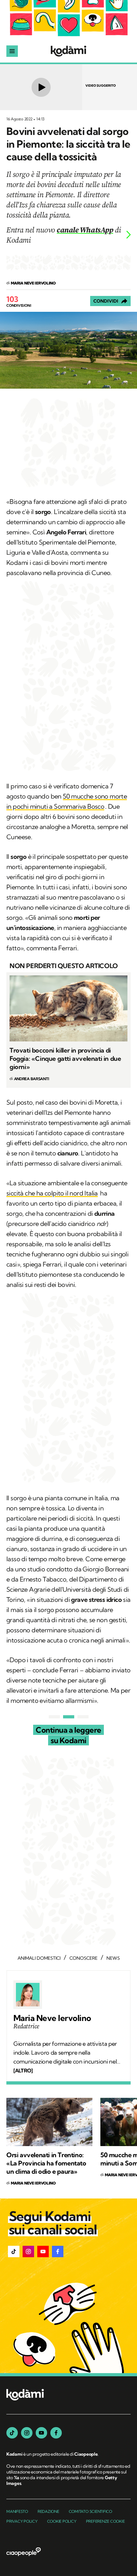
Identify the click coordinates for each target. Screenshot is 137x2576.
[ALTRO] (23, 2071)
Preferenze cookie (105, 2521)
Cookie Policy (62, 2521)
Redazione (48, 2511)
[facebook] (56, 2433)
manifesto (17, 2511)
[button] (14, 2251)
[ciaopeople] (24, 2552)
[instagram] (27, 2433)
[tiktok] (12, 2433)
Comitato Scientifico (90, 2511)
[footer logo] (25, 2395)
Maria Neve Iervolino (52, 2018)
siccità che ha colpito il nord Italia (52, 1193)
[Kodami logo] (68, 51)
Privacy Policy (22, 2521)
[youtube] (41, 2433)
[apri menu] (12, 51)
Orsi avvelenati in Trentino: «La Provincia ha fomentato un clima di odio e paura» (46, 2163)
